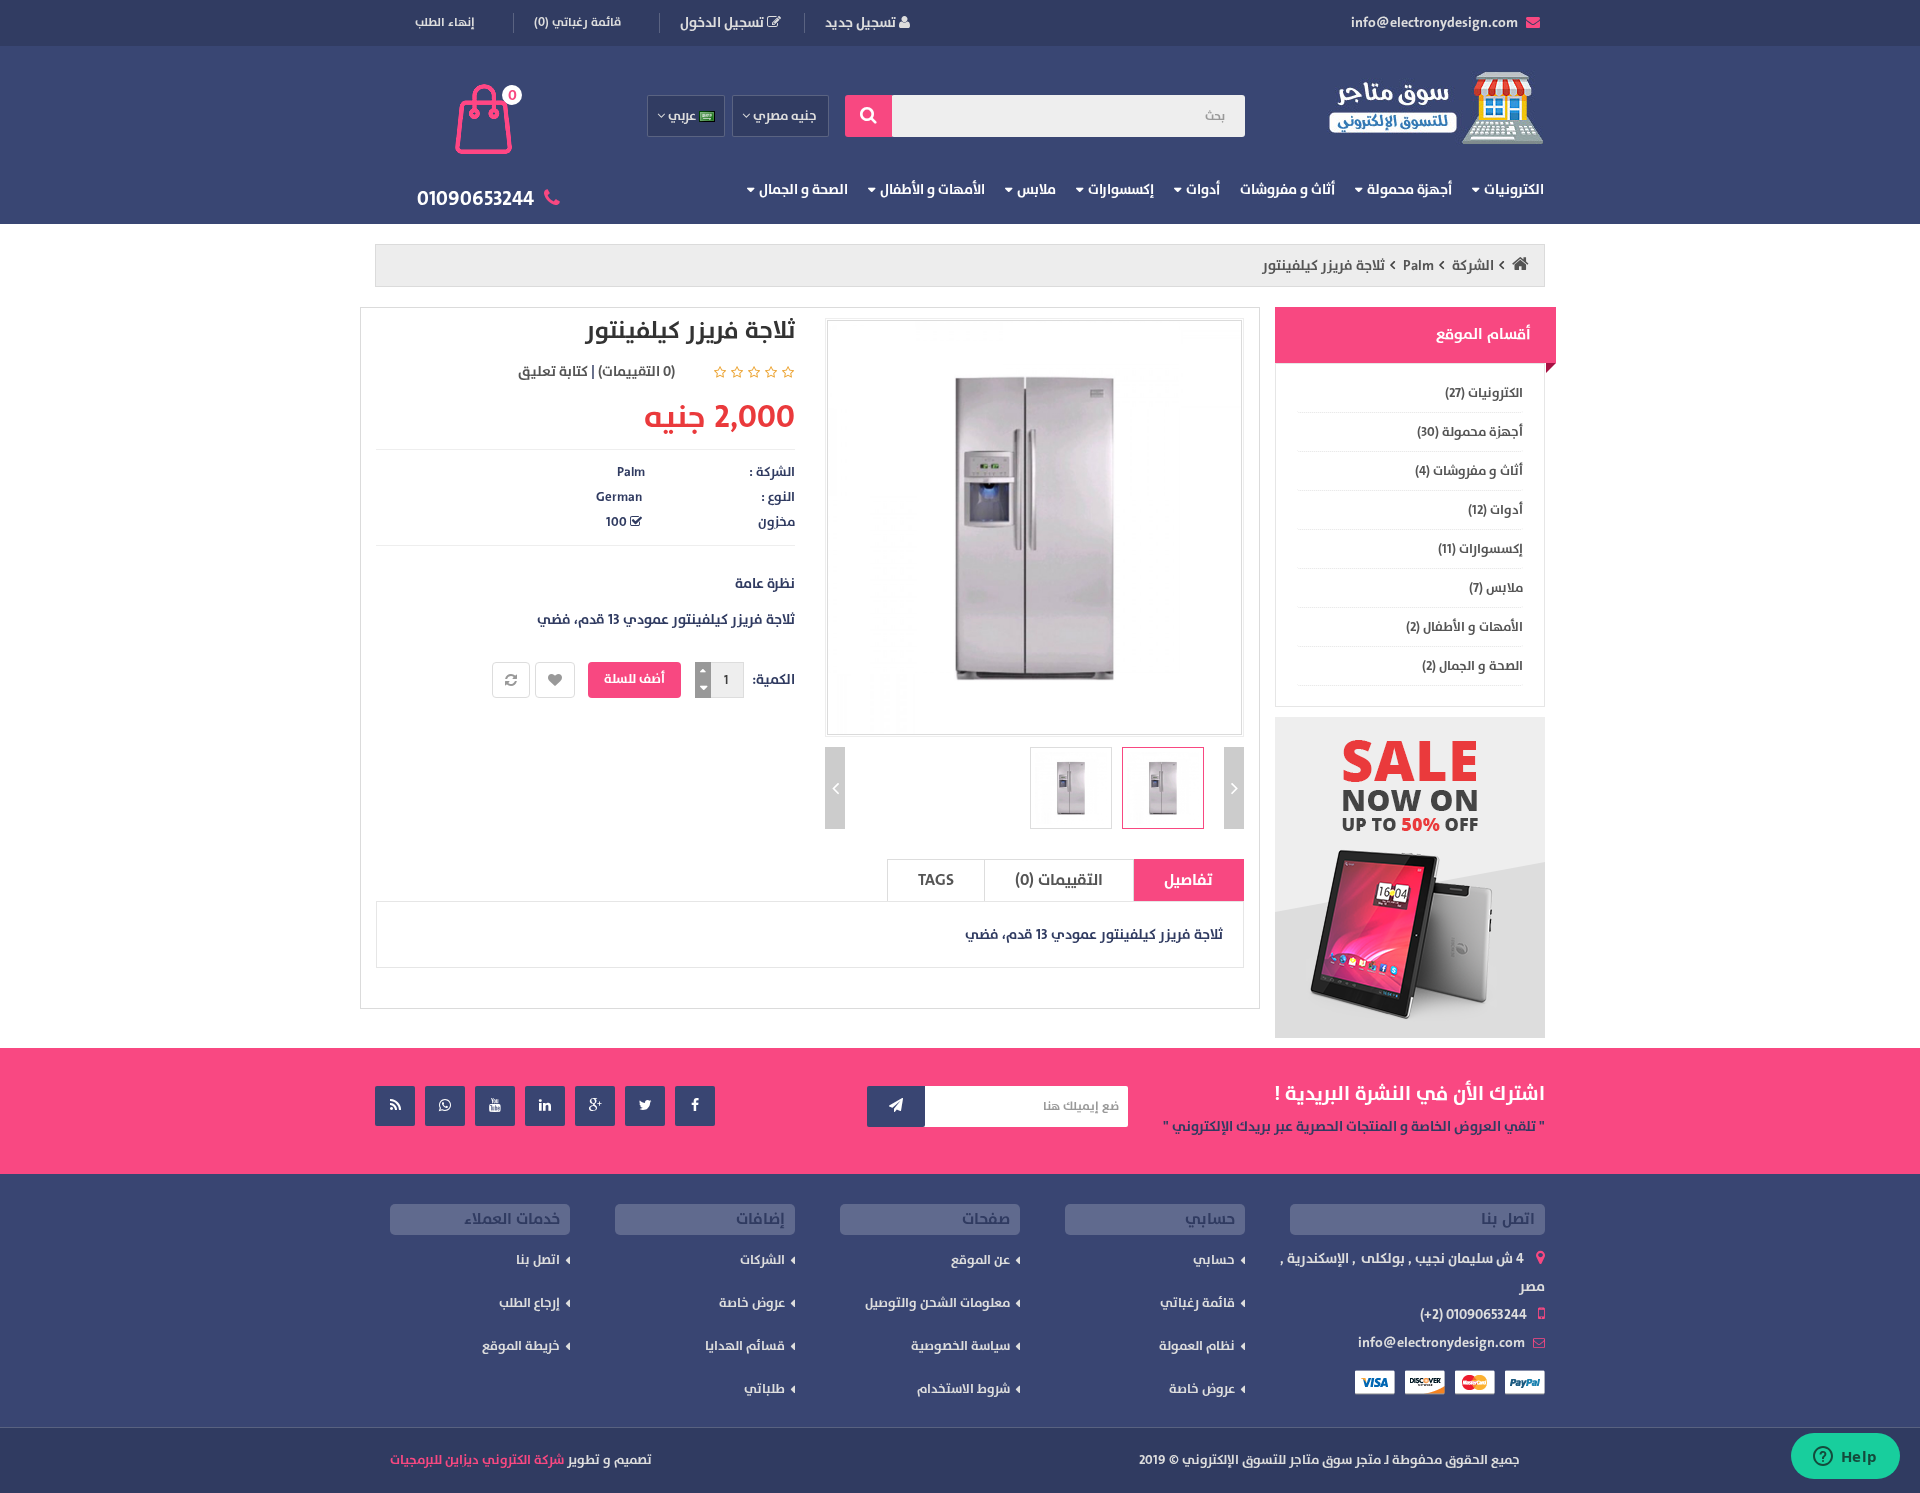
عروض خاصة (1202, 1389)
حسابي (1214, 1260)
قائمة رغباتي (1197, 1303)
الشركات (762, 1260)
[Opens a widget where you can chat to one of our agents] (1845, 1458)
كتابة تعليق (553, 371)
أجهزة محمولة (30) (1470, 432)
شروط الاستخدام (963, 1389)
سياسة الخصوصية (960, 1346)
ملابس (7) (1496, 588)
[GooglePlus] (595, 1106)
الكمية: (773, 679)
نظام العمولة (1197, 1346)
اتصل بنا (538, 1260)
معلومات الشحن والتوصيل (937, 1303)
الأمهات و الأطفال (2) (1464, 627)
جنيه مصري (784, 116)
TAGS (936, 880)
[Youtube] (495, 1106)
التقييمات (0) (1059, 880)
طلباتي (764, 1389)
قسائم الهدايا (745, 1346)
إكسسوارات (1121, 189)
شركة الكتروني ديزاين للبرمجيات (477, 1460)
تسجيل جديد (862, 22)
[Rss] (395, 1106)
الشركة (1473, 265)
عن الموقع (980, 1260)
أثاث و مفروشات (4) (1469, 471)
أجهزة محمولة (1409, 189)
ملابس (1036, 189)
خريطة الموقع (521, 1346)
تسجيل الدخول (723, 22)
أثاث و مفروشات (1287, 189)
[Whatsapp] (445, 1106)
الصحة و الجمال (803, 189)
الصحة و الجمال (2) (1472, 666)
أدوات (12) (1495, 510)
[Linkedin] (545, 1106)
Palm (1418, 265)
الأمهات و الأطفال (932, 189)
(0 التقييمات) (636, 371)
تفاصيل (1188, 880)
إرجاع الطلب (529, 1303)
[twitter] (645, 1106)
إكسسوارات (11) (1480, 549)
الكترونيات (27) (1484, 393)
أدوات (1203, 189)
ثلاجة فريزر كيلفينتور (1323, 265)
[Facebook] (695, 1106)
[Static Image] (1410, 877)
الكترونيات (1514, 189)
